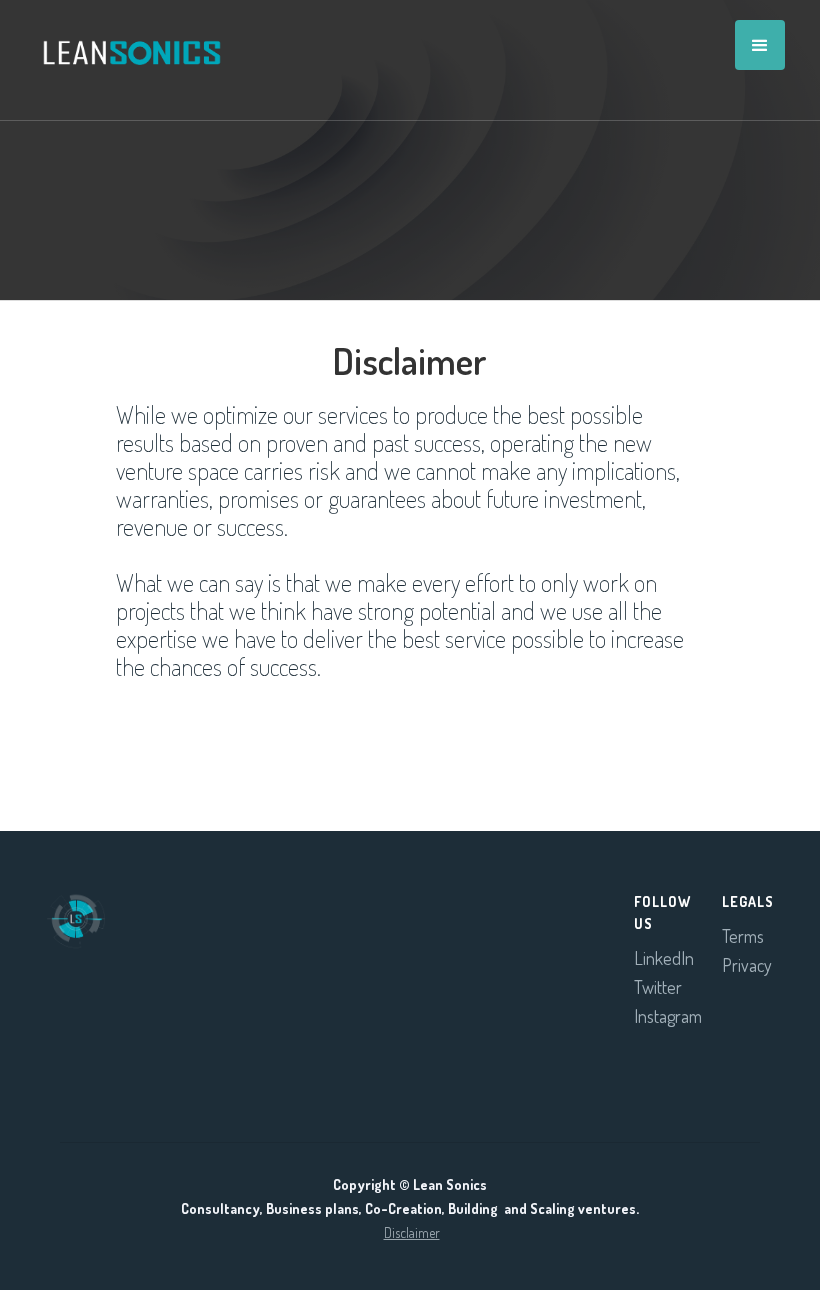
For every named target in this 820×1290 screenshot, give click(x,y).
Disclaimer (412, 1232)
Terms (743, 936)
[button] (760, 45)
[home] (122, 37)
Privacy (747, 965)
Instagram (668, 1016)
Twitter (658, 987)
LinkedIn (664, 958)
